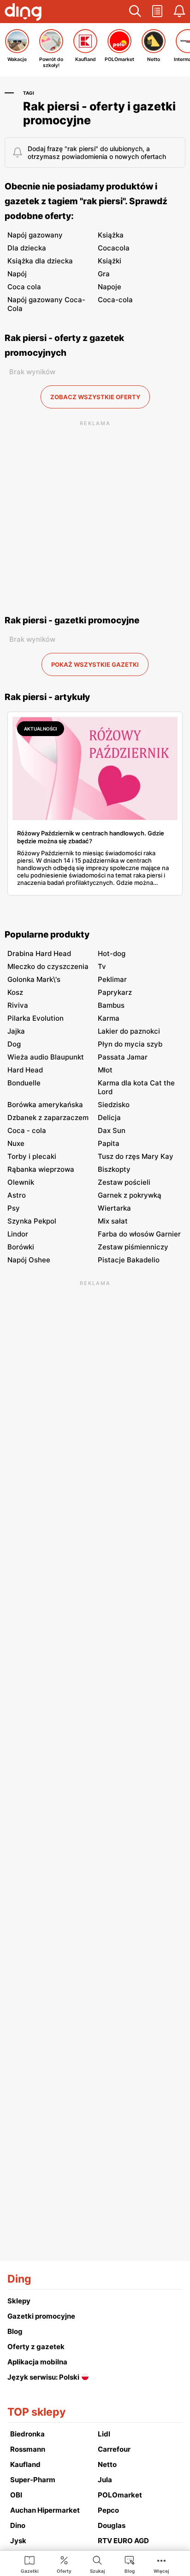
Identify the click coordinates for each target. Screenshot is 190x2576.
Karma (109, 1018)
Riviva (18, 1005)
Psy (14, 1208)
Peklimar (112, 979)
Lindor (18, 1234)
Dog (14, 1044)
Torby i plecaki (32, 1156)
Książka (111, 235)
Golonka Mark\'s (34, 979)
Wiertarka (114, 1208)
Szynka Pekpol (32, 1221)
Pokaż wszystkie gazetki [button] (95, 664)
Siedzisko (114, 1105)
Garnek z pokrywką (130, 1195)
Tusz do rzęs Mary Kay (136, 1156)
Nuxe (16, 1143)
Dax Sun (112, 1130)
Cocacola (114, 248)
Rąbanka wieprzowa (41, 1169)
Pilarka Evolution (36, 1018)
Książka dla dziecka (40, 261)
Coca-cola (115, 300)
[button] (135, 12)
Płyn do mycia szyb (130, 1044)
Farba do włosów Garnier (139, 1234)
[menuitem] (30, 2564)
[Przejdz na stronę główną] (23, 13)
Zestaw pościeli (124, 1182)
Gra (104, 274)
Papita (109, 1143)
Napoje (110, 287)
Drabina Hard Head (39, 953)
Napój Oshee (29, 1260)
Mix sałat (113, 1221)
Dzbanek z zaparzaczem (48, 1117)
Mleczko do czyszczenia (48, 966)
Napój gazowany (35, 235)
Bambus (111, 1005)
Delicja (109, 1117)
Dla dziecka (27, 248)
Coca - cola (27, 1130)
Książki (110, 261)
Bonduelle (24, 1083)
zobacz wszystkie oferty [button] (95, 397)
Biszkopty (114, 1169)
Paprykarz (115, 992)
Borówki (21, 1247)
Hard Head (25, 1070)
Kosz (15, 992)
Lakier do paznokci (129, 1031)
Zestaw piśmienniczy (133, 1247)
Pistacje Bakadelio (129, 1260)
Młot (105, 1070)
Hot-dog (112, 953)
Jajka (16, 1031)
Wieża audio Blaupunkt (46, 1057)
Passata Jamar (123, 1057)
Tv (102, 966)
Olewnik (21, 1182)
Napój (17, 274)
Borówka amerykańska (45, 1105)
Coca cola (24, 287)
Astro (17, 1195)
